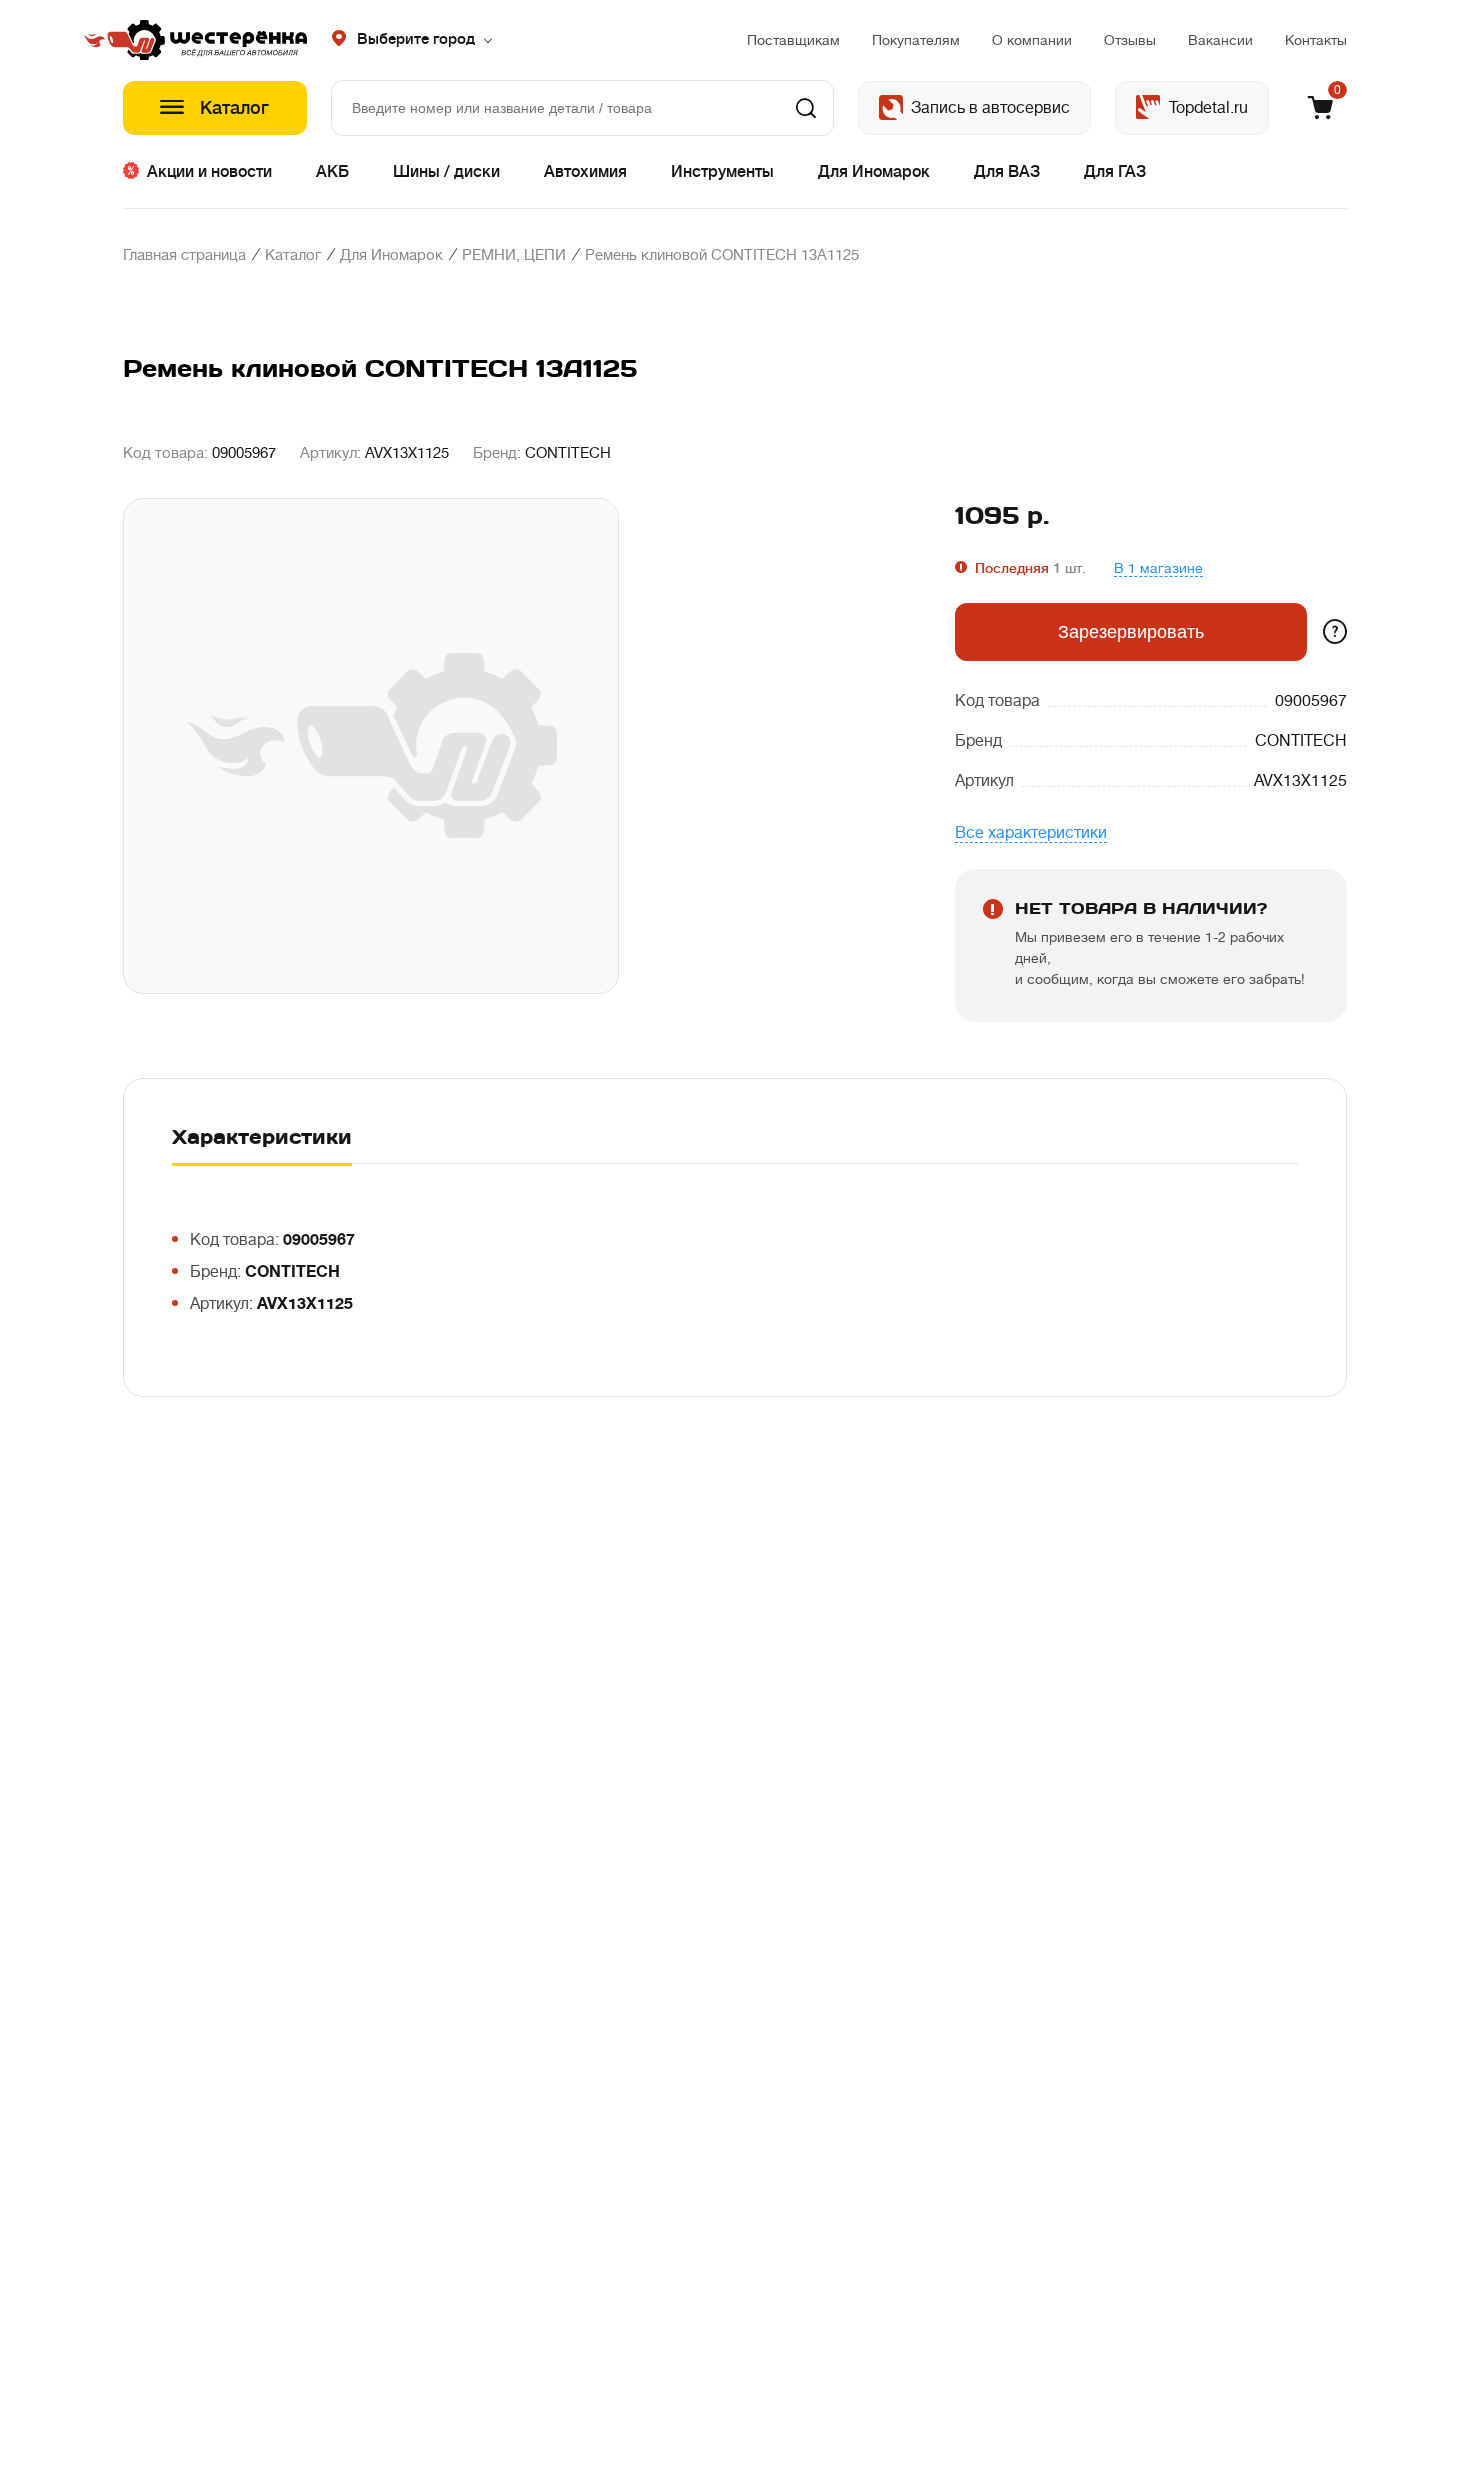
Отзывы (1130, 40)
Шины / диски (446, 172)
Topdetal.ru (1208, 108)
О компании (1032, 40)
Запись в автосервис (990, 108)
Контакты (1316, 40)
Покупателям (916, 40)
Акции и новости (209, 172)
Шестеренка (215, 40)
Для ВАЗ (1007, 172)
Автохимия (585, 172)
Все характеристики (1031, 833)
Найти (806, 108)
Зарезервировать (1131, 632)
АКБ (332, 172)
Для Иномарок (874, 172)
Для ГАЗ (1115, 172)
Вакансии (1220, 40)
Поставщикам (793, 40)
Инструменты (722, 172)
